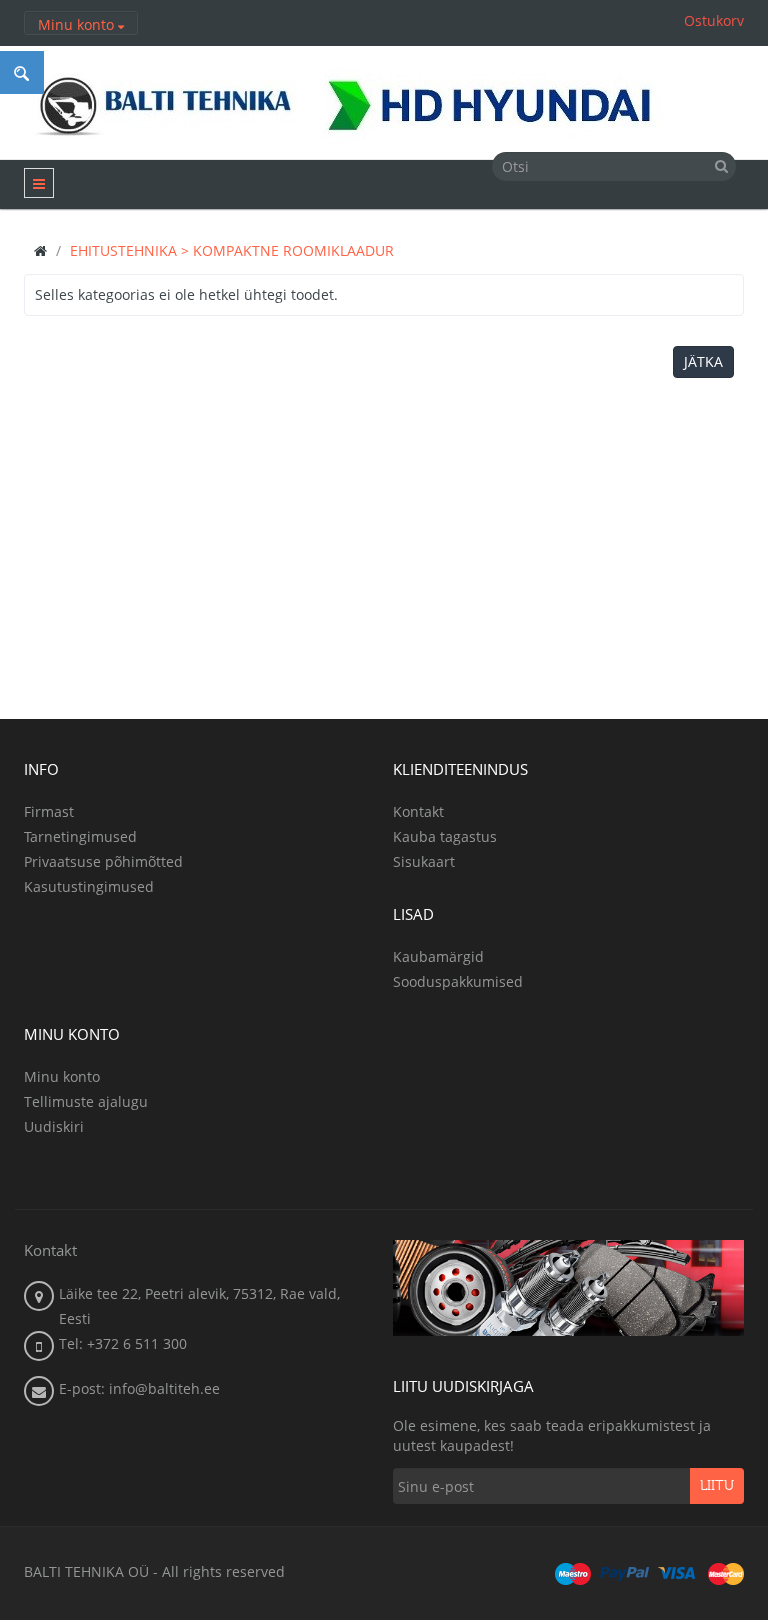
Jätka (703, 361)
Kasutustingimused (89, 886)
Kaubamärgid (438, 956)
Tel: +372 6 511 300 (123, 1343)
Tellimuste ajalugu (86, 1101)
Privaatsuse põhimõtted (103, 861)
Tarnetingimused (80, 836)
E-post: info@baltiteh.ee (139, 1388)
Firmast (49, 811)
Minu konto (62, 1076)
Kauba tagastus (445, 836)
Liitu (717, 1486)
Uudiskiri (54, 1126)
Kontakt (418, 811)
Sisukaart (424, 861)
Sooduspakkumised (458, 981)
